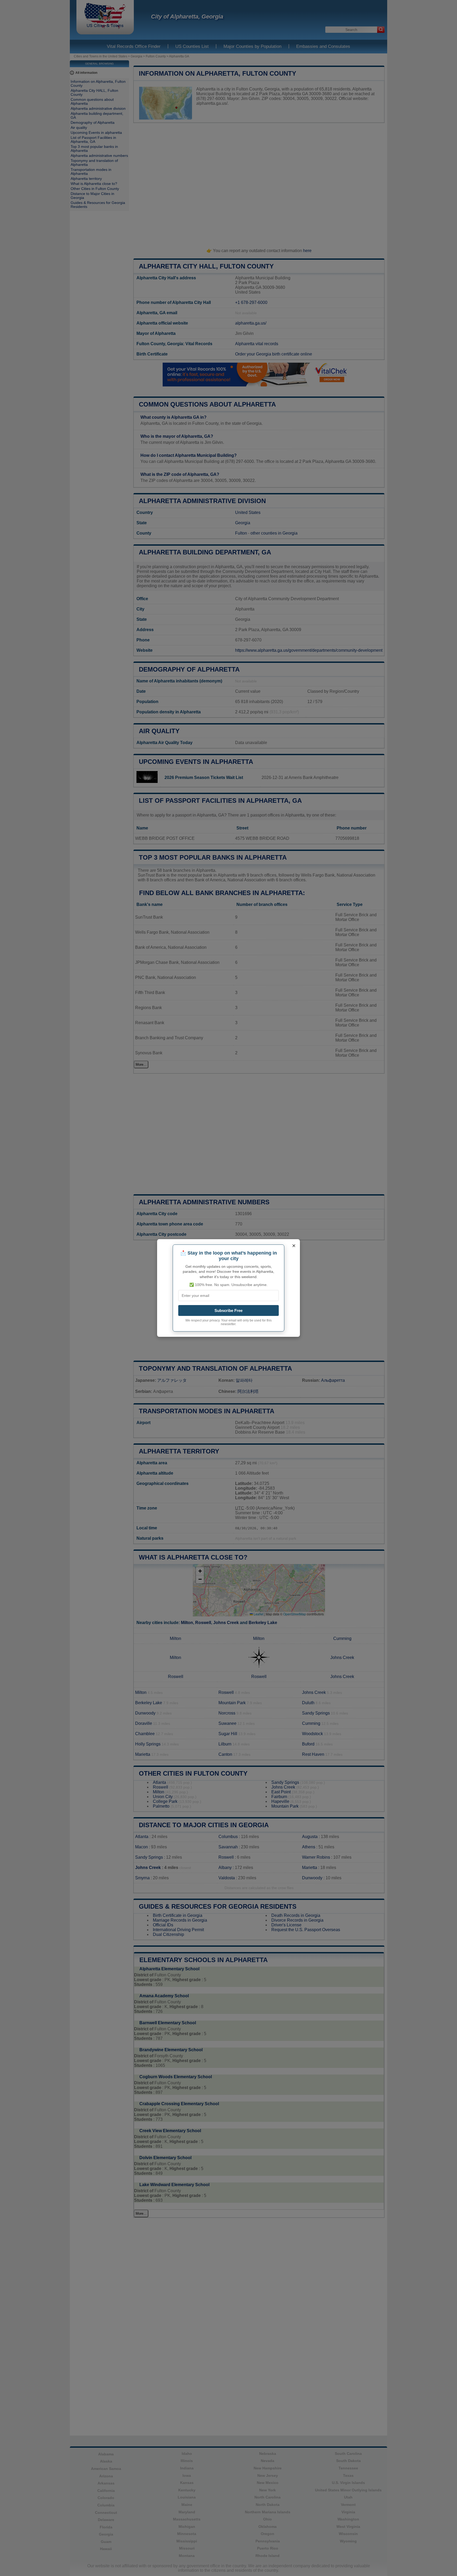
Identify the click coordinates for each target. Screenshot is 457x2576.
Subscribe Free (229, 1310)
